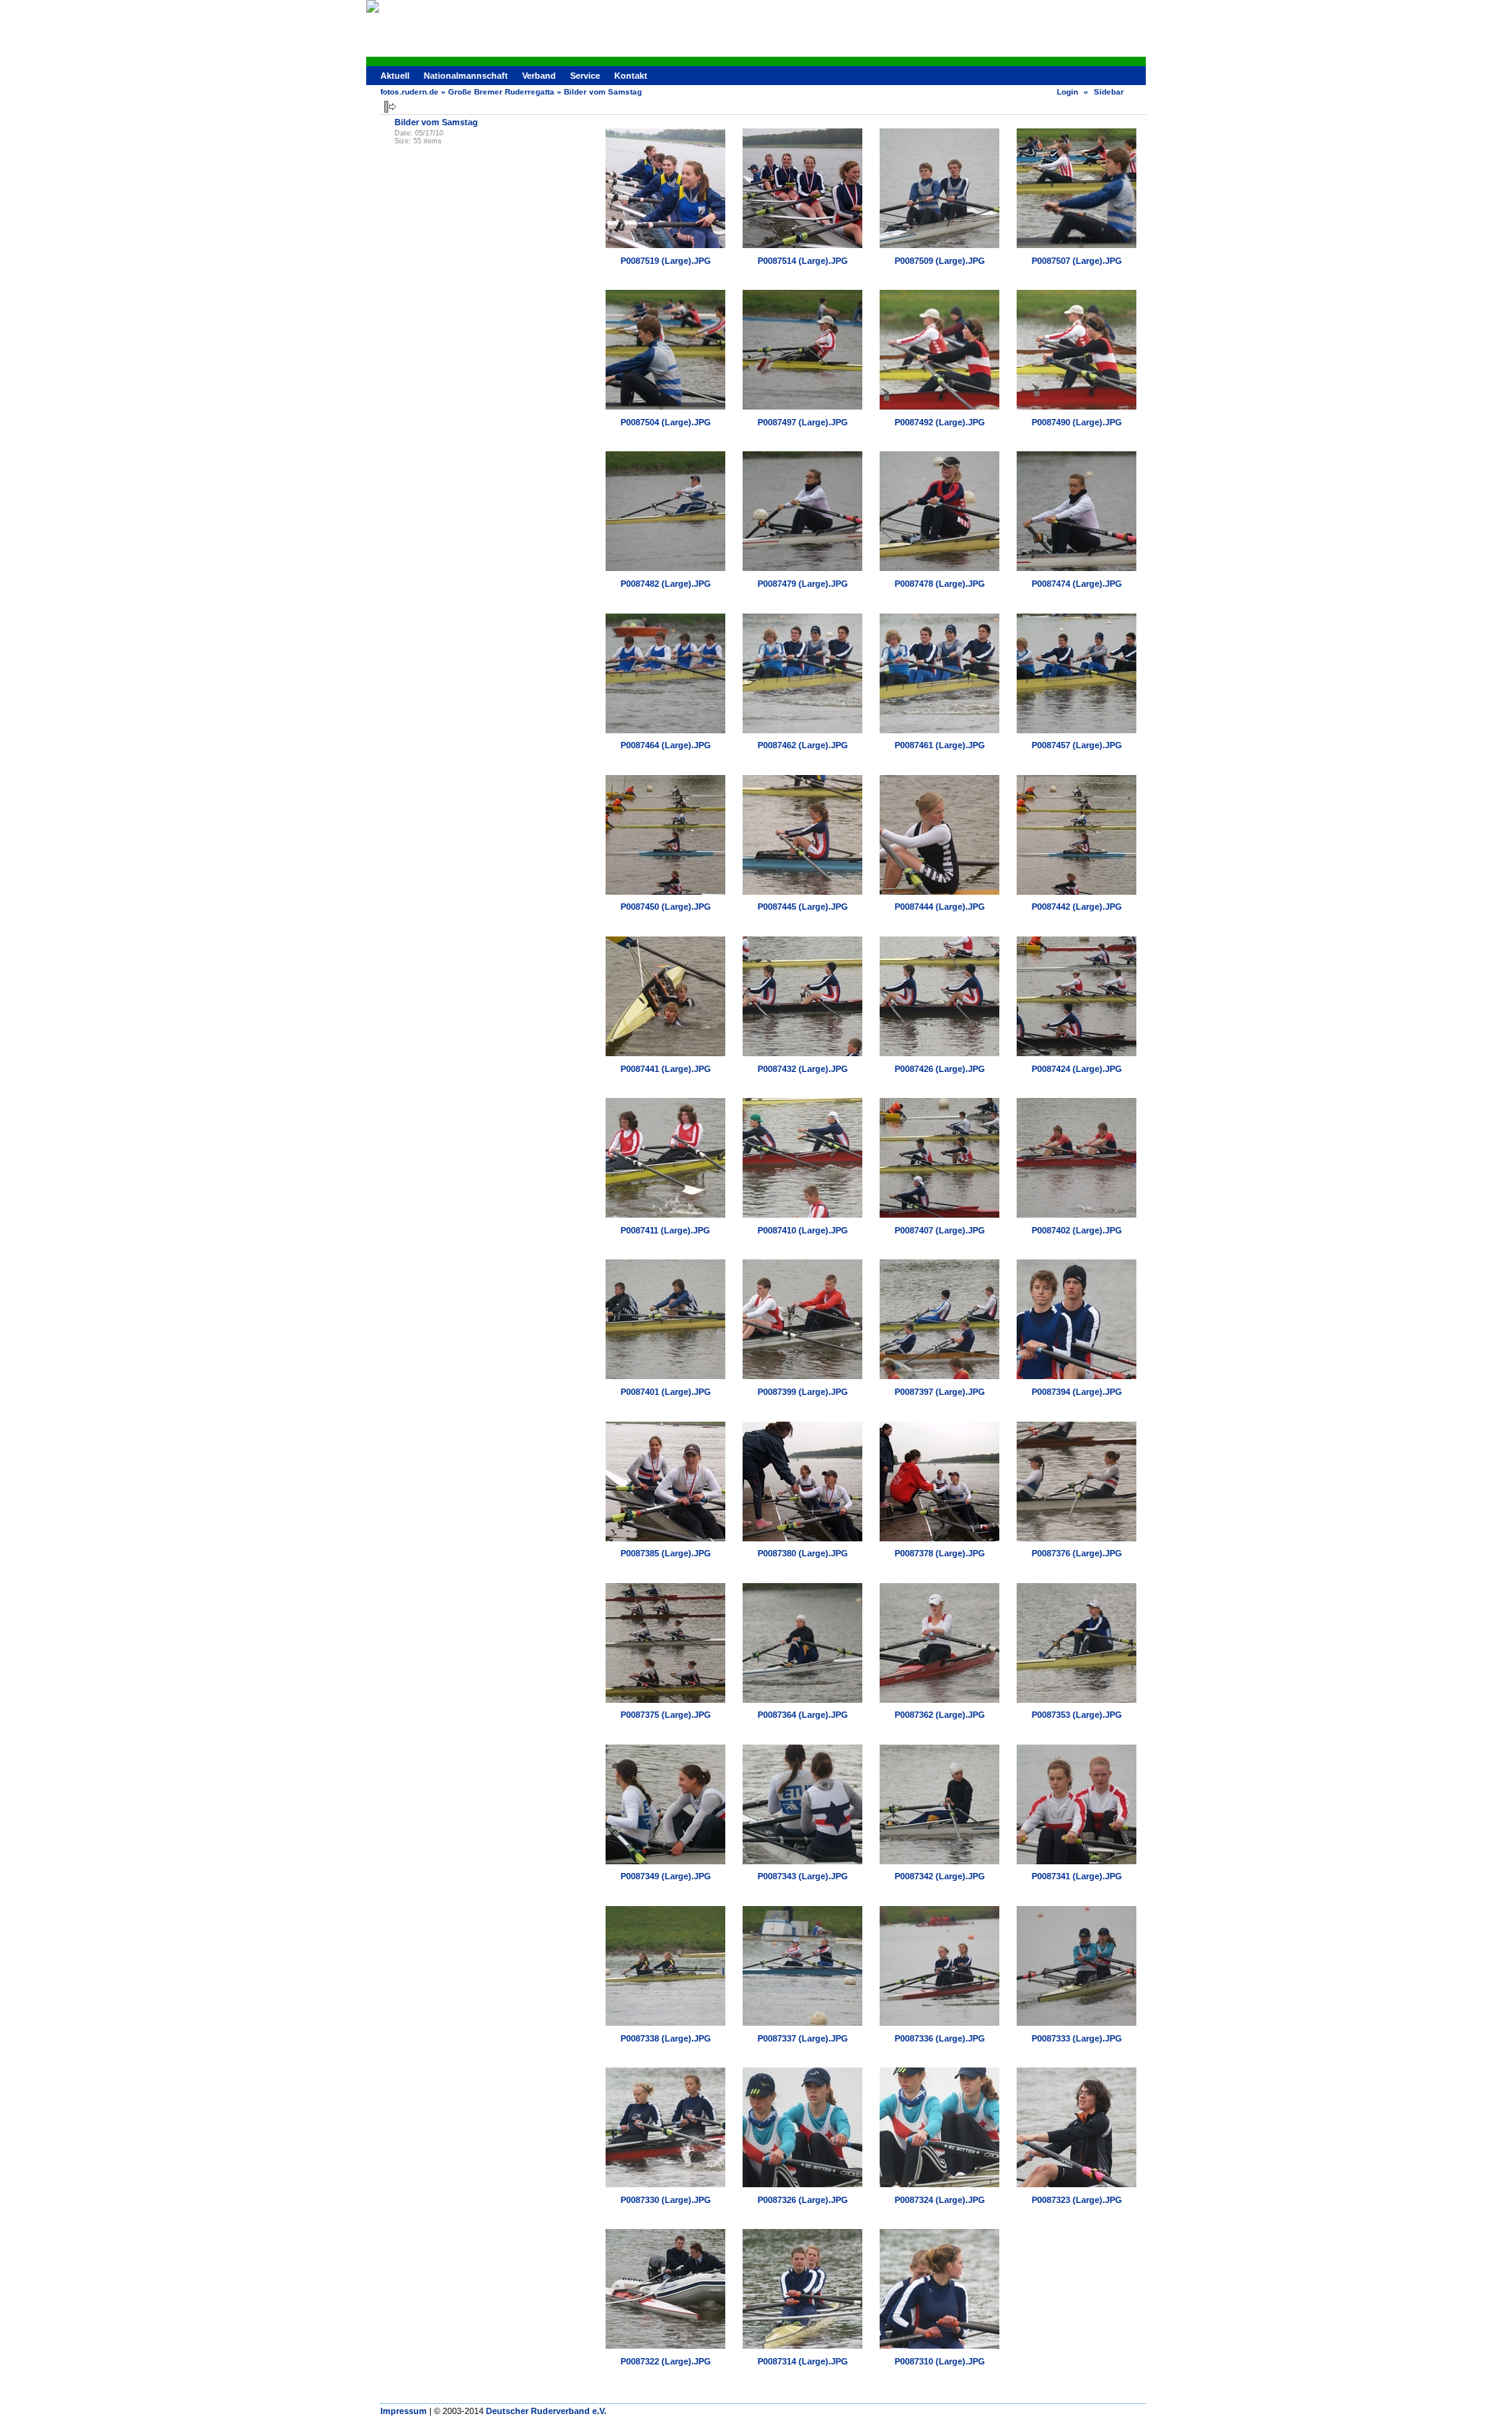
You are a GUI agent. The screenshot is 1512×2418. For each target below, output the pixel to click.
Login (1067, 92)
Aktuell (395, 76)
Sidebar (1109, 92)
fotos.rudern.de (409, 92)
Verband (539, 76)
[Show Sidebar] (390, 107)
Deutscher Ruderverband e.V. (546, 2411)
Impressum (404, 2411)
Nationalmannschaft (466, 76)
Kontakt (631, 76)
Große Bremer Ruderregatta (501, 92)
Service (585, 76)
